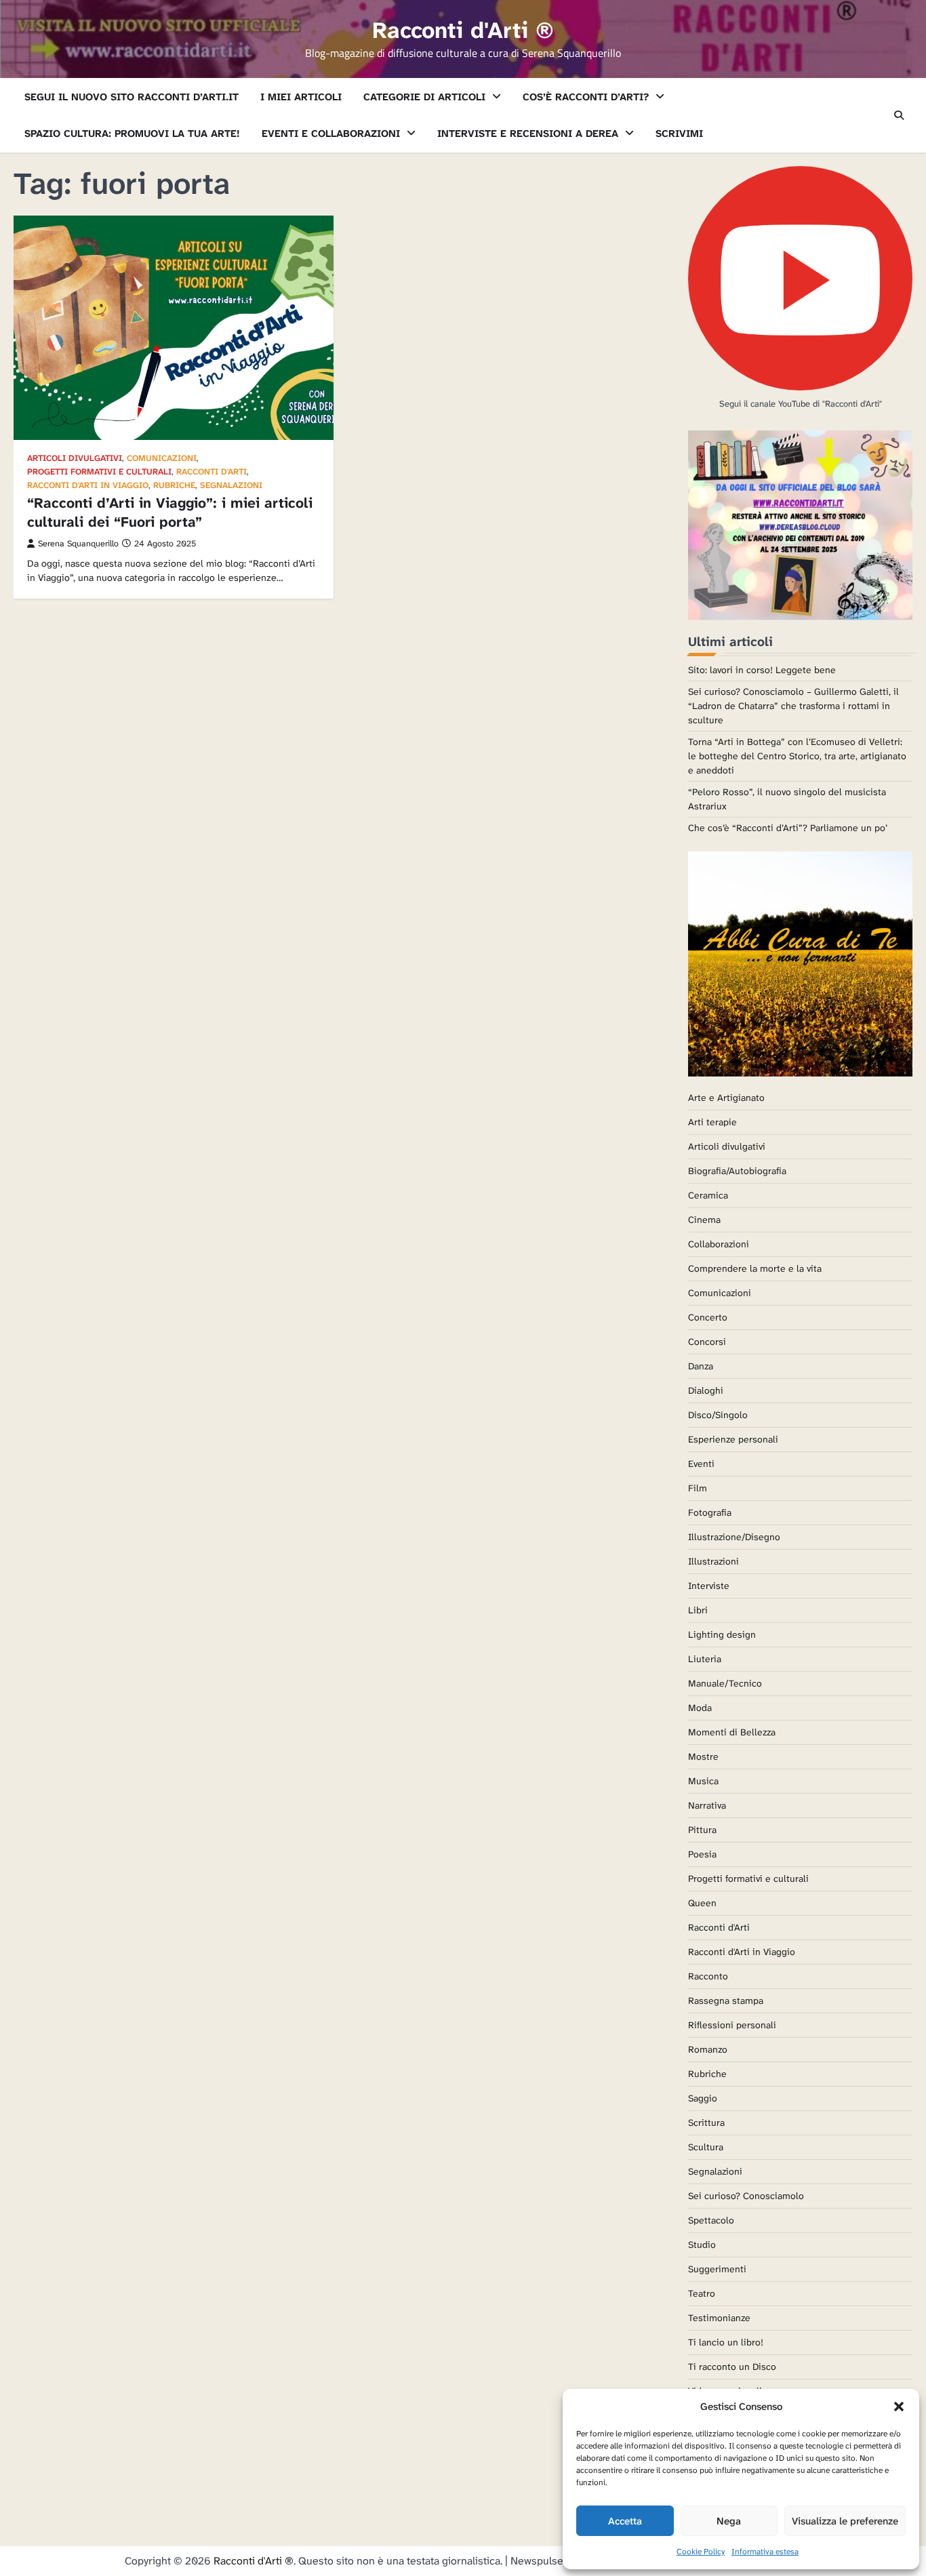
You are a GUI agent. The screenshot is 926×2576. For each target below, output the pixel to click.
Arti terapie (712, 1122)
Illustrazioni (713, 1561)
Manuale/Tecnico (725, 1683)
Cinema (704, 1220)
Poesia (702, 1854)
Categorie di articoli (424, 97)
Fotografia (710, 1512)
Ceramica (708, 1195)
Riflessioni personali (732, 2025)
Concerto (708, 1317)
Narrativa (707, 1805)
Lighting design (722, 1634)
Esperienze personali (733, 1439)
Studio (702, 2245)
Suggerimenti (717, 2269)
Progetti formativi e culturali (99, 472)
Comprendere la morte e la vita (755, 1268)
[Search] (899, 115)
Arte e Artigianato (726, 1098)
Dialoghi (706, 1390)
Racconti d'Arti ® (463, 31)
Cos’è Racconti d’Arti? (586, 97)
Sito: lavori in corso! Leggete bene (762, 670)
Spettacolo (711, 2220)
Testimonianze (719, 2318)
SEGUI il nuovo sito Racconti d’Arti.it (132, 97)
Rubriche (174, 486)
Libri (698, 1610)
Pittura (702, 1830)
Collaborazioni (719, 1244)
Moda (700, 1708)
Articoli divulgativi (75, 459)
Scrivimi (679, 134)
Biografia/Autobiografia (737, 1171)
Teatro (702, 2293)
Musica (703, 1781)
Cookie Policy (701, 2552)
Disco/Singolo (718, 1415)
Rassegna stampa (726, 2000)
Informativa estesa (765, 2552)
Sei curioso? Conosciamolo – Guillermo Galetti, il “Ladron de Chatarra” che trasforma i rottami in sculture (793, 706)
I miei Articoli (301, 97)
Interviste (709, 1586)
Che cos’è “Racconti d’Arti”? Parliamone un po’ (788, 828)
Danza (701, 1366)
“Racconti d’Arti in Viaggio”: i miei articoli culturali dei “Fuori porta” (170, 512)
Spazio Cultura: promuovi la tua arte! (132, 134)
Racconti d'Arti (212, 472)
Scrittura (706, 2122)
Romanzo (708, 2049)
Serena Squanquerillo (78, 544)
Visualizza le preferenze (845, 2521)
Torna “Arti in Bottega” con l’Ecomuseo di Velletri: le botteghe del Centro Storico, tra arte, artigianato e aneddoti (797, 756)
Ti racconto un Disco (732, 2367)
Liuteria (705, 1659)
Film (698, 1488)
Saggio (703, 2098)
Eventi (701, 1464)
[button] (899, 2407)
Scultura (706, 2147)
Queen (702, 1903)
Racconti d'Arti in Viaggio (88, 486)
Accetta (625, 2521)
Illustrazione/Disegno (734, 1537)
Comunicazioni (162, 459)
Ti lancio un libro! (726, 2342)
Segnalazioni (231, 486)
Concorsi (707, 1342)
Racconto (708, 1976)
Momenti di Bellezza (732, 1732)
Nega (729, 2521)
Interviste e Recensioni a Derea (528, 134)
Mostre (703, 1756)
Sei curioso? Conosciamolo (746, 2196)
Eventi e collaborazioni (331, 134)
